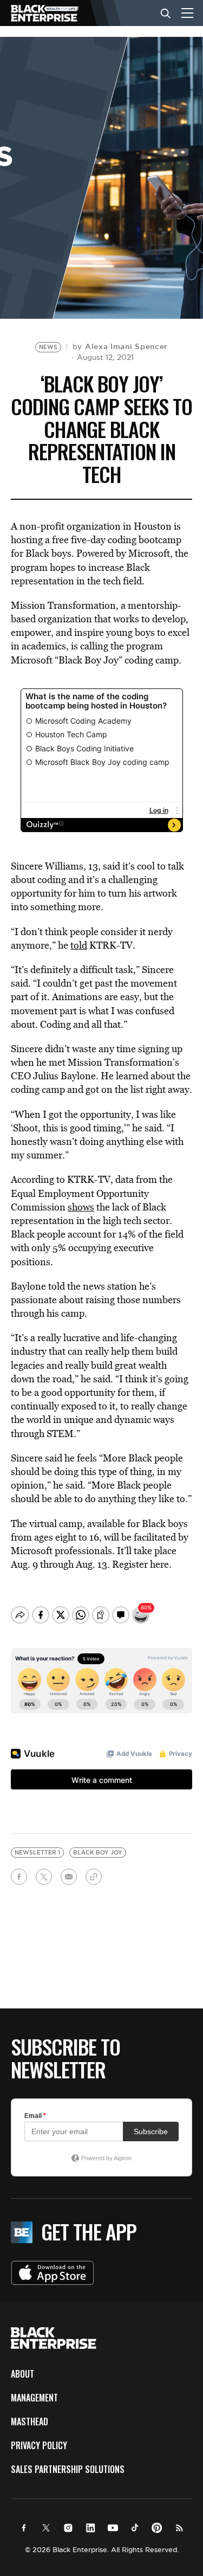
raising (100, 1300)
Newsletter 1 (37, 1853)
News (48, 347)
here (158, 1564)
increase (106, 567)
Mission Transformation (63, 605)
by (120, 346)
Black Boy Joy (98, 1853)
